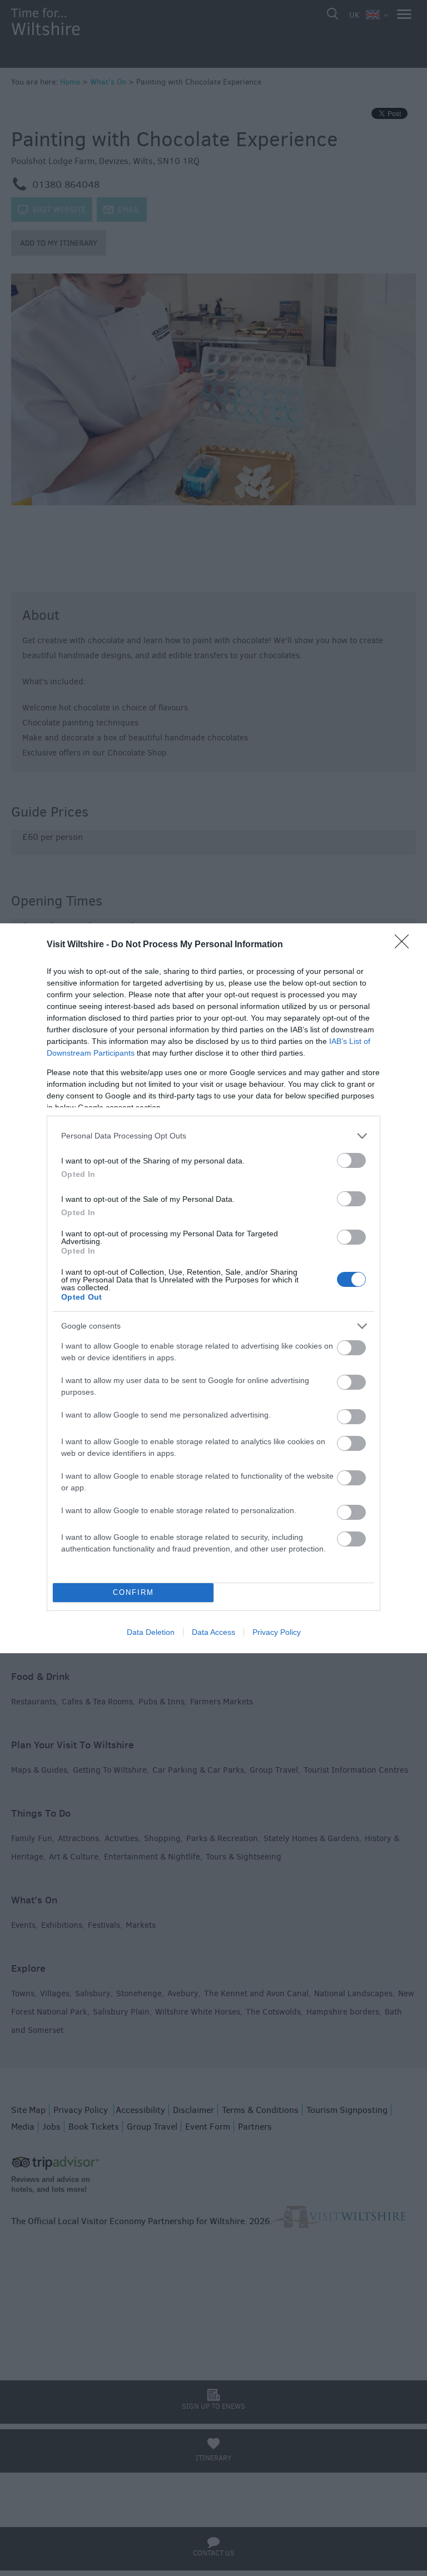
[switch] (351, 1160)
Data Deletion (151, 1632)
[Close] (405, 945)
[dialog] (213, 1288)
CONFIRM (133, 1592)
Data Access (213, 1632)
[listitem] (213, 1136)
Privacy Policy (277, 1632)
